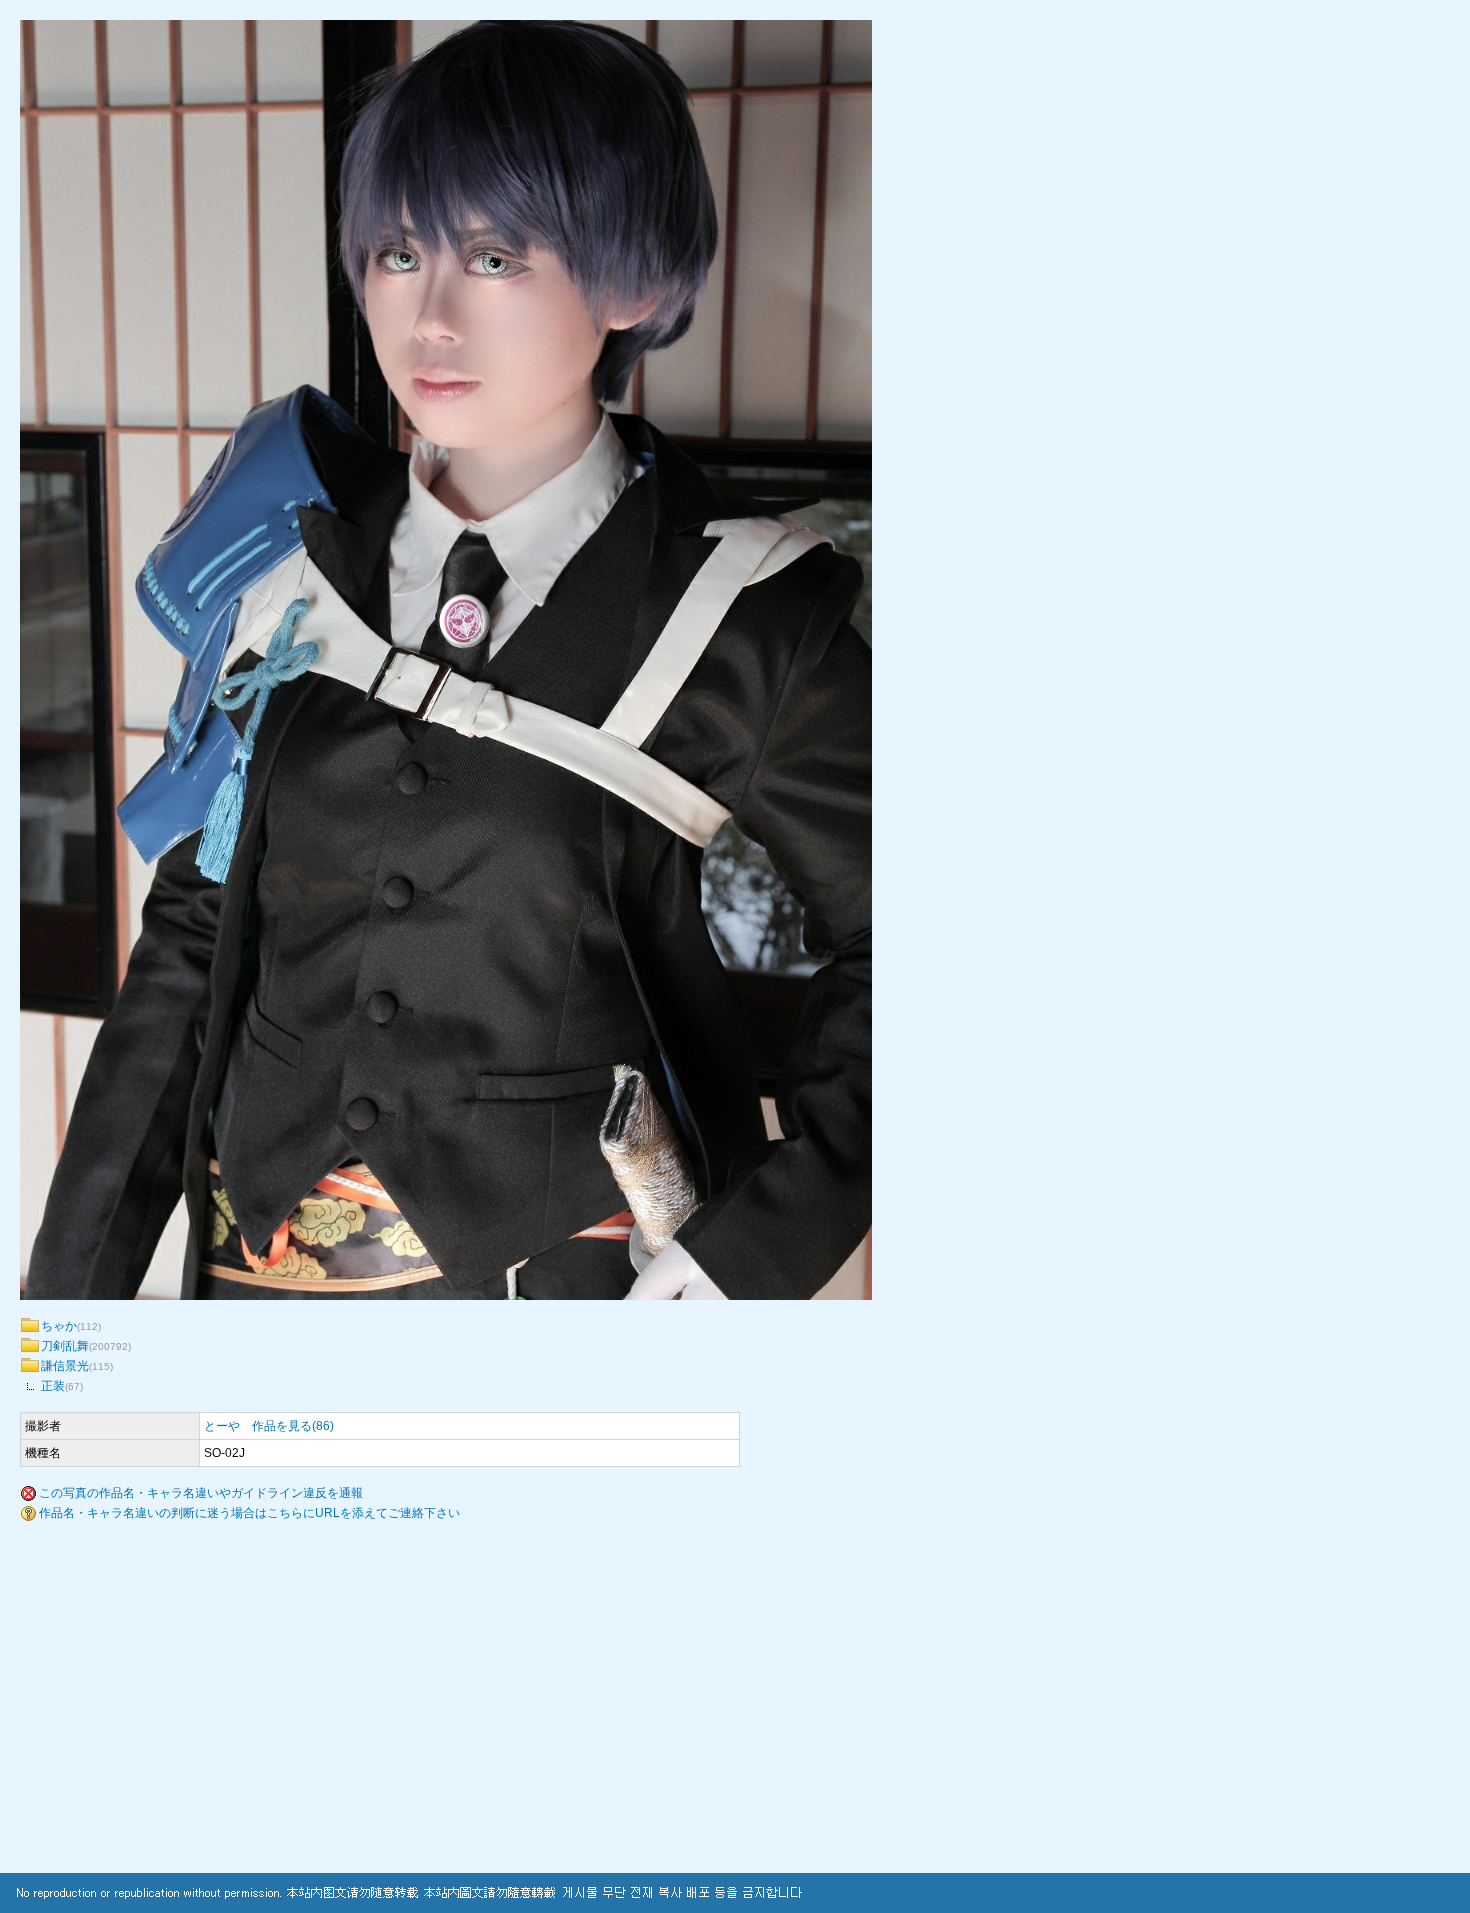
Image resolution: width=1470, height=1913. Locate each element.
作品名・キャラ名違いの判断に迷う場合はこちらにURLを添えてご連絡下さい (249, 1513)
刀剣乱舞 (65, 1346)
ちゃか (59, 1326)
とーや (222, 1426)
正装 (53, 1386)
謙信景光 (65, 1366)
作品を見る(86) (293, 1426)
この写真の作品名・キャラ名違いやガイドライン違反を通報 (201, 1493)
